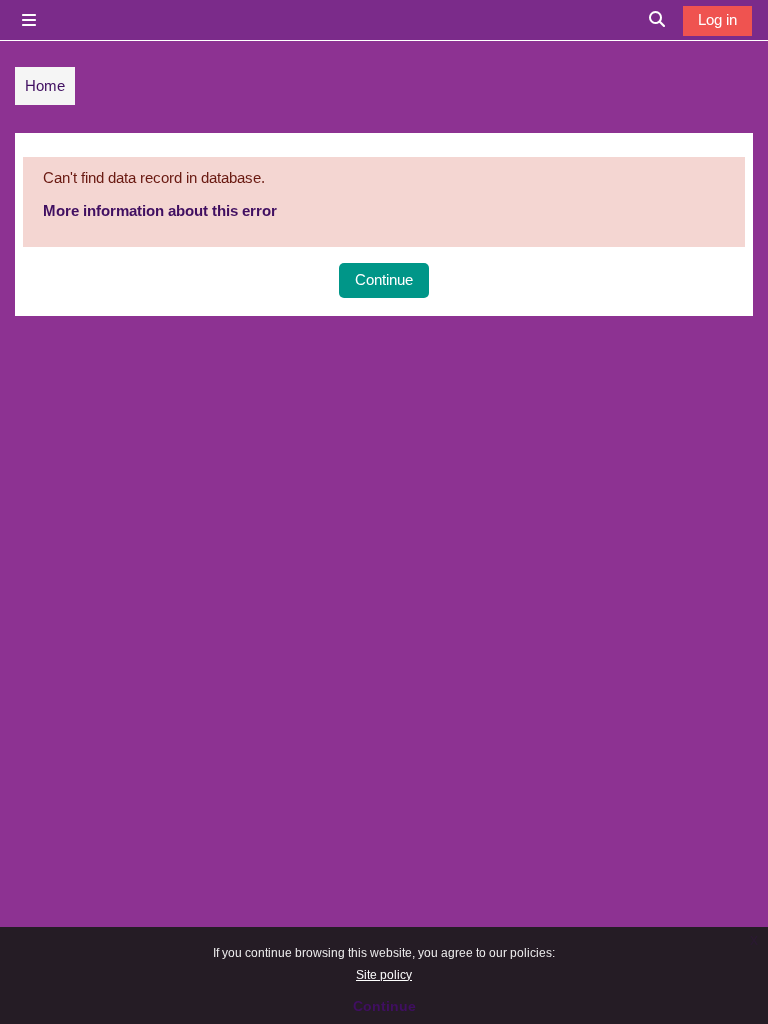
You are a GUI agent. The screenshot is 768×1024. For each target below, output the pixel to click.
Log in (717, 19)
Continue (384, 1006)
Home (45, 85)
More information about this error (160, 210)
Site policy (384, 975)
